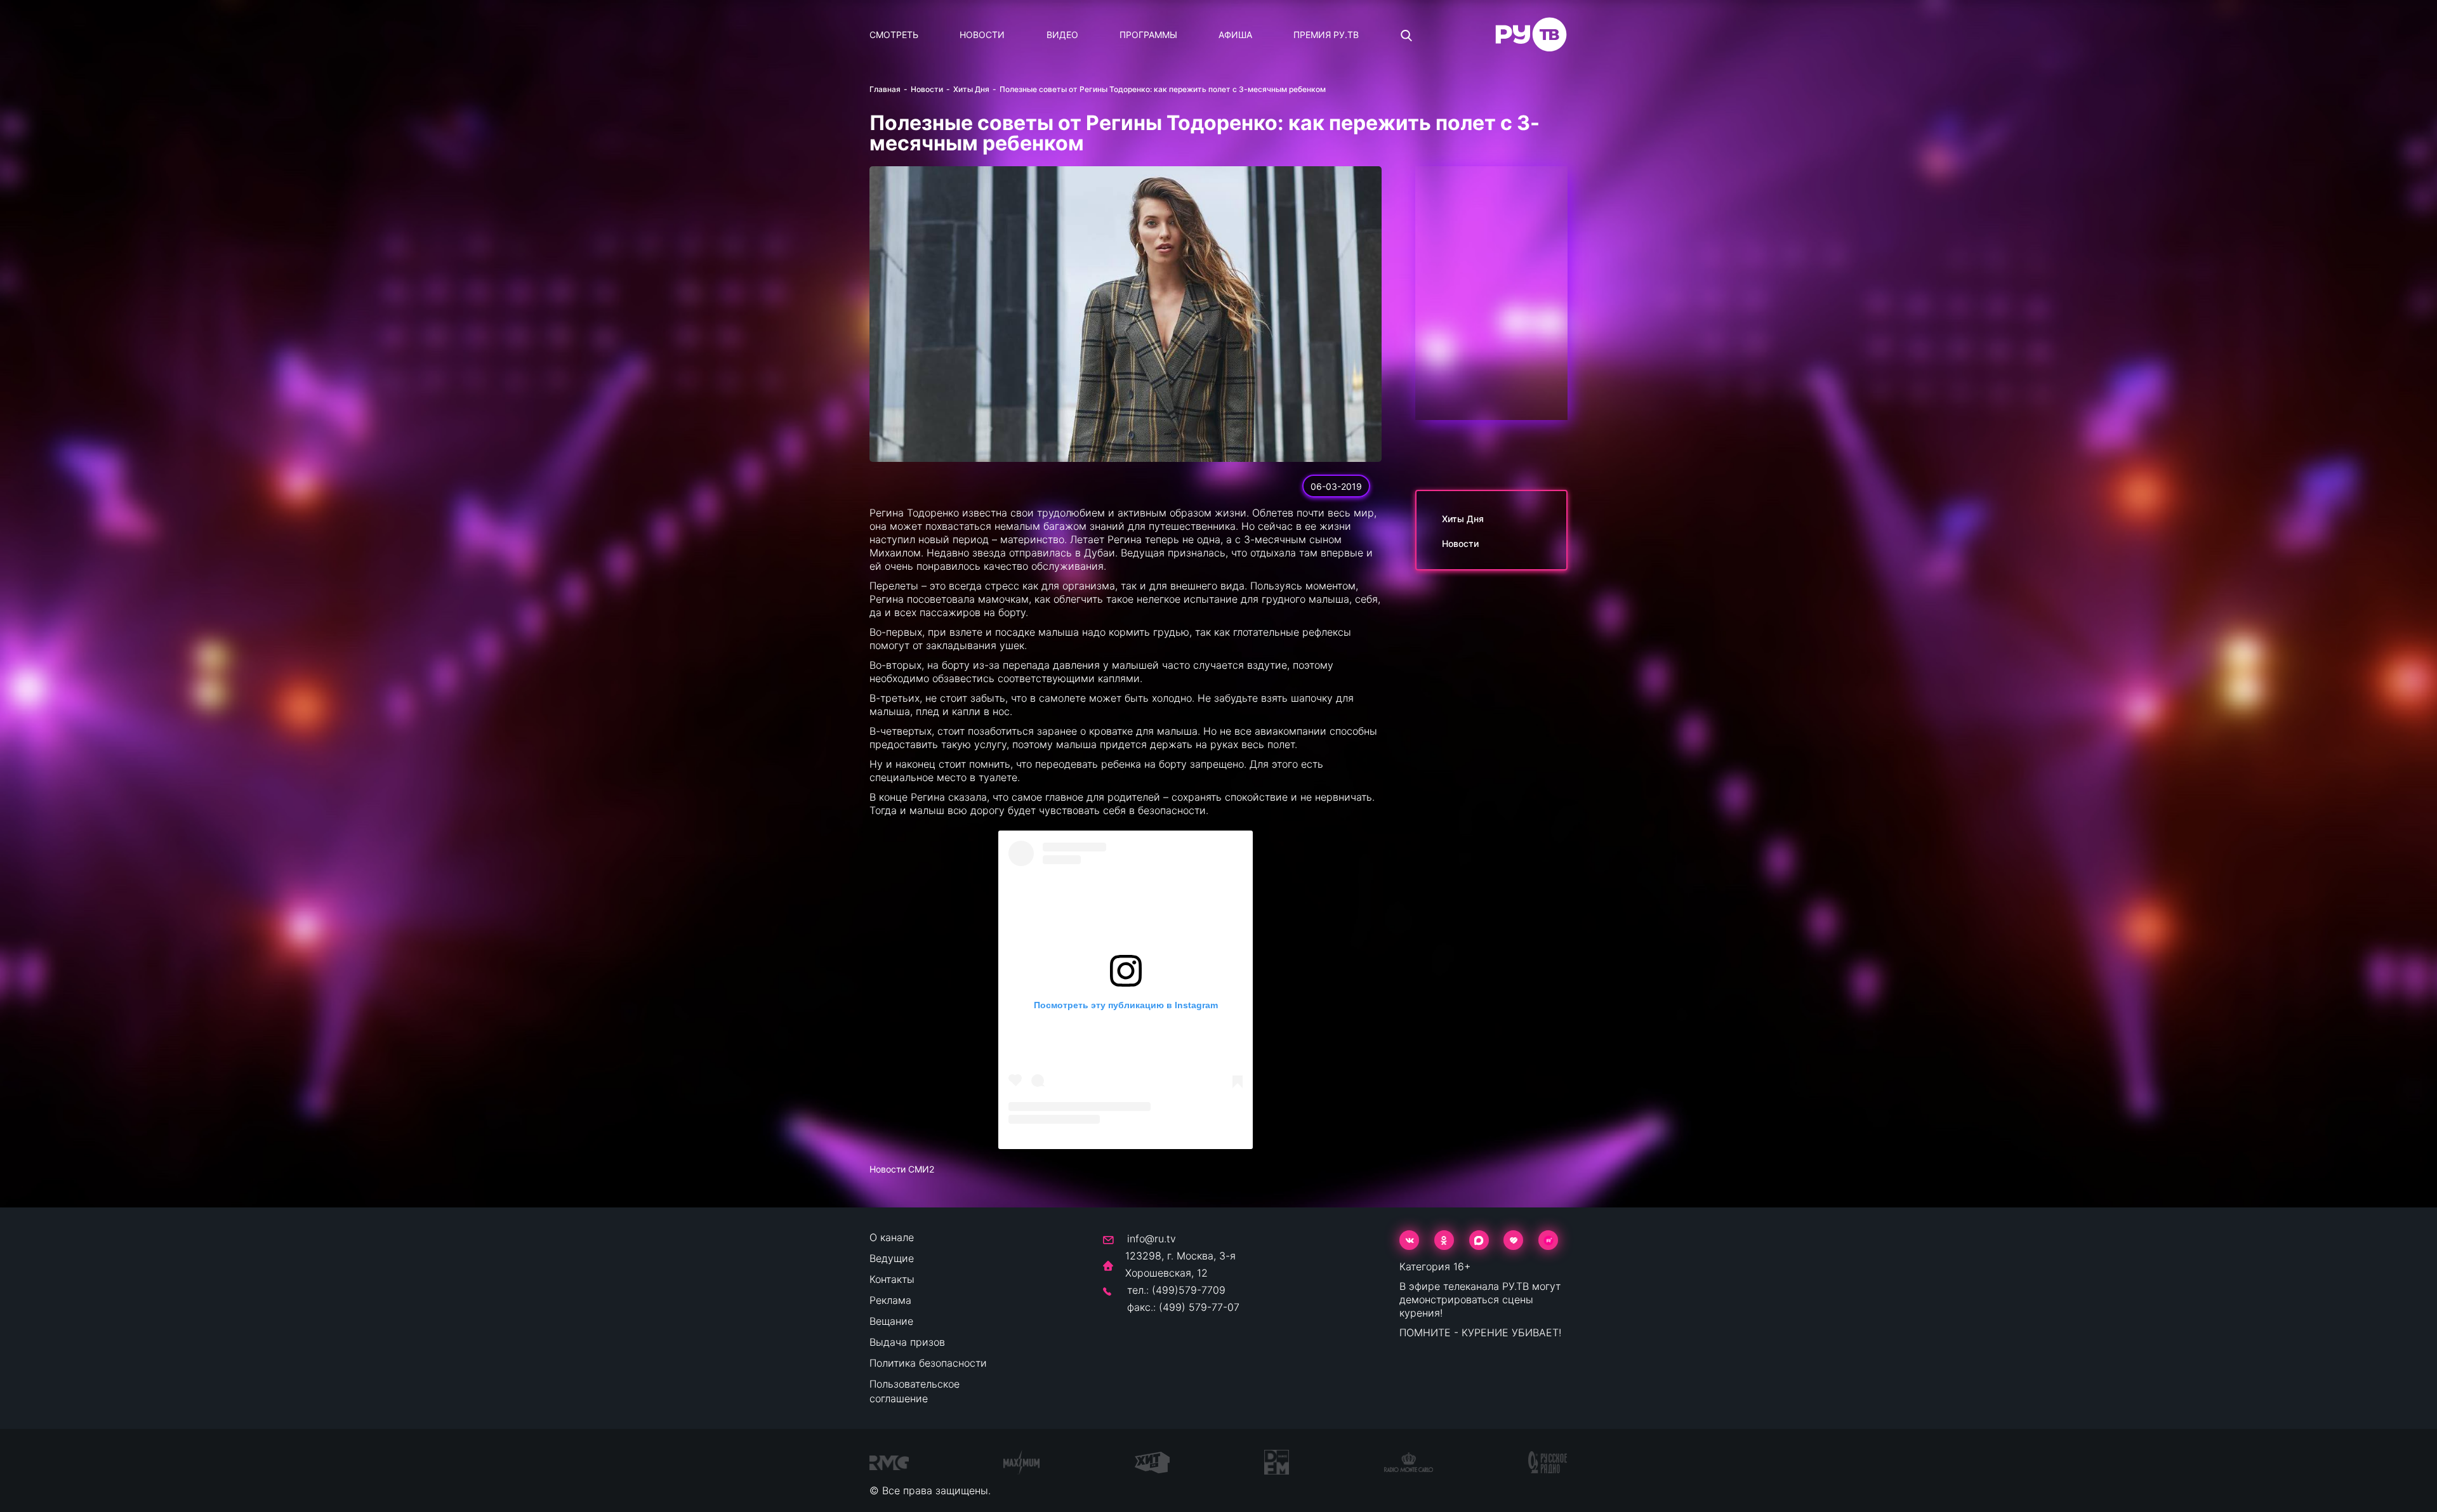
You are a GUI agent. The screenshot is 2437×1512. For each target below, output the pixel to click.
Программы (1148, 35)
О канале (892, 1237)
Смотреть (894, 35)
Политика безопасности (928, 1363)
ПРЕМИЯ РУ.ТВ (1326, 35)
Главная (885, 89)
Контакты (892, 1279)
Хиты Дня (971, 89)
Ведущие (892, 1258)
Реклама (890, 1300)
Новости (982, 35)
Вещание (891, 1321)
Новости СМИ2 (902, 1169)
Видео (1062, 35)
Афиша (1235, 35)
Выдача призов (907, 1342)
